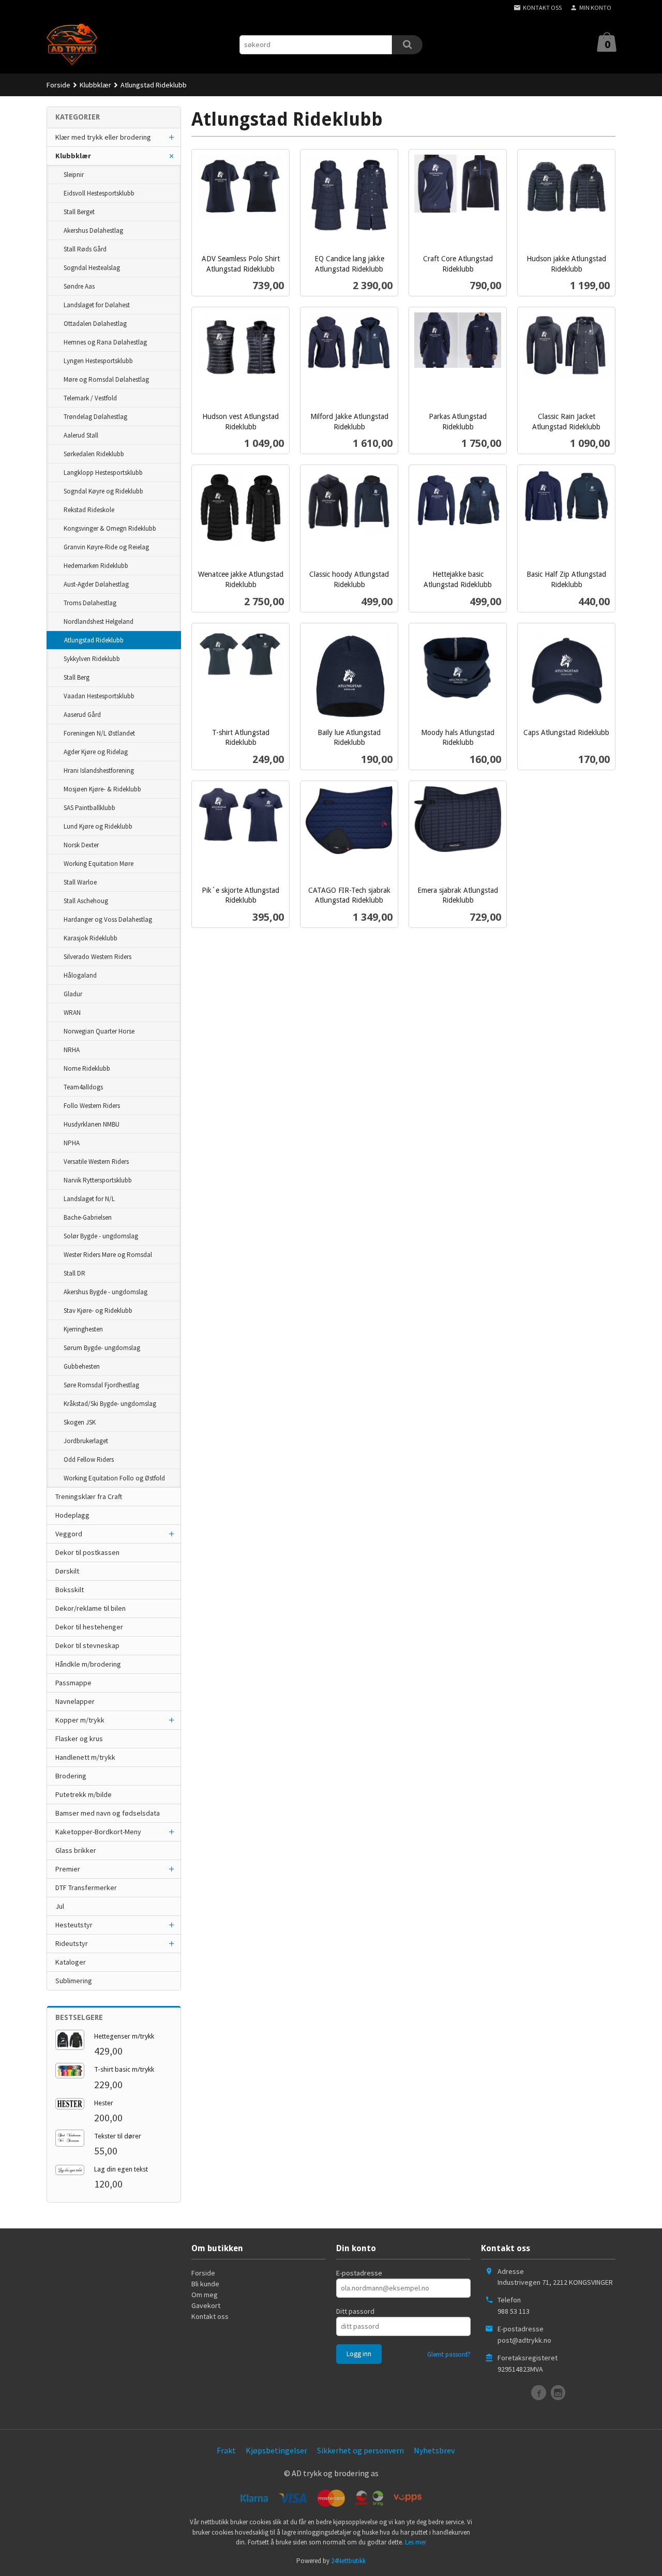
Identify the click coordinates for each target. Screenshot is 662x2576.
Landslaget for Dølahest (97, 305)
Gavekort (206, 2305)
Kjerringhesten (83, 1329)
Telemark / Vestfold (90, 398)
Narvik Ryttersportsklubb (98, 1180)
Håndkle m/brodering (88, 1664)
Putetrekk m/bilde (84, 1794)
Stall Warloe (80, 882)
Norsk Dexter (81, 845)
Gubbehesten (82, 1366)
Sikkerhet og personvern (360, 2450)
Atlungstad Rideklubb (94, 640)
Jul (60, 1906)
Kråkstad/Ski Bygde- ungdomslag (110, 1404)
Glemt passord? (449, 2354)
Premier (68, 1869)
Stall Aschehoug (86, 901)
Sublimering (74, 1981)
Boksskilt (70, 1590)
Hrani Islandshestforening (99, 770)
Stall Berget (79, 212)
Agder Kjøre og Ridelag (96, 752)
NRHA (72, 1050)
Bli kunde (205, 2284)
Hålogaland (80, 975)
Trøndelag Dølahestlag (95, 417)
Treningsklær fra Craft (89, 1496)
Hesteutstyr (74, 1925)
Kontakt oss (210, 2316)
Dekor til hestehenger (89, 1627)
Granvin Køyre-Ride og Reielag (106, 547)
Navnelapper (75, 1701)
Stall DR (74, 1273)
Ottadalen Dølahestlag (95, 324)
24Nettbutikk (348, 2561)
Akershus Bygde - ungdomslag (106, 1292)
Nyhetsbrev (434, 2450)
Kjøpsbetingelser (276, 2450)
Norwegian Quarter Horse (99, 1031)
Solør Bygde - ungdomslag (101, 1236)
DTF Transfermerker (86, 1888)
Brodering (71, 1776)
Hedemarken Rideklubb (96, 566)
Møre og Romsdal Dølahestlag (106, 379)
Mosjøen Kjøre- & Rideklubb (102, 789)
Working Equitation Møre (99, 864)
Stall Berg (77, 677)
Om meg (205, 2295)
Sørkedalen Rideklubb (94, 454)
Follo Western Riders (92, 1106)
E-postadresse (359, 2273)
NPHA (72, 1143)
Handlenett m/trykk (85, 1757)
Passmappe (73, 1683)
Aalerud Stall (81, 435)
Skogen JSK (80, 1422)
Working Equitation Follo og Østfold (114, 1478)
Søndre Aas (79, 286)
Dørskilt (67, 1571)
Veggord (69, 1534)
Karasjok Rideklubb (91, 938)
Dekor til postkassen (87, 1552)
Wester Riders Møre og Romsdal (108, 1255)
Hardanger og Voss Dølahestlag (108, 919)
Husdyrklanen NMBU (92, 1124)
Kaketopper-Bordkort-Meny (98, 1832)
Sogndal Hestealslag (92, 268)
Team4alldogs (83, 1087)
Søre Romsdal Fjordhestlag (101, 1385)
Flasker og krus (79, 1739)
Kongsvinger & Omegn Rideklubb (110, 528)
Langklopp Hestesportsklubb (103, 473)
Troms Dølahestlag (90, 603)
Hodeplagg (72, 1515)
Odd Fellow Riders (89, 1459)
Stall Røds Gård (85, 249)
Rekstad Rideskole (89, 510)
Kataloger (71, 1962)
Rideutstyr (72, 1943)
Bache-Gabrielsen (88, 1217)
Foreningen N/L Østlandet (99, 733)
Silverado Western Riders (97, 957)
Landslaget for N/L (89, 1199)
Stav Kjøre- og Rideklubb (98, 1311)
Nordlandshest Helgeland (99, 621)
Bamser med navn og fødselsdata (108, 1813)
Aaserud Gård (82, 715)
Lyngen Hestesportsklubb (98, 361)
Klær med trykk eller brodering (103, 137)
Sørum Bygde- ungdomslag (102, 1348)
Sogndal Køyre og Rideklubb (103, 491)
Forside (58, 85)
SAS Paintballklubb (89, 808)
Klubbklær (73, 156)
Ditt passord (355, 2311)
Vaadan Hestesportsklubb (99, 696)
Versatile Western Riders (96, 1162)
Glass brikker (76, 1850)
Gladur (73, 994)
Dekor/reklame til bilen (91, 1608)
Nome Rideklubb (87, 1068)
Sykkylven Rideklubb (92, 659)
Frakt (226, 2450)
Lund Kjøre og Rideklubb (98, 826)
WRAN (72, 1013)
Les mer (416, 2542)
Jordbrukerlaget (86, 1441)
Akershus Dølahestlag (93, 230)
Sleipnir (74, 175)
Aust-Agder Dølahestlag (96, 584)
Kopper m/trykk (80, 1720)
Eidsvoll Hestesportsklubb (99, 193)
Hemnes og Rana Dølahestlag (105, 342)
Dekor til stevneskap (87, 1645)
